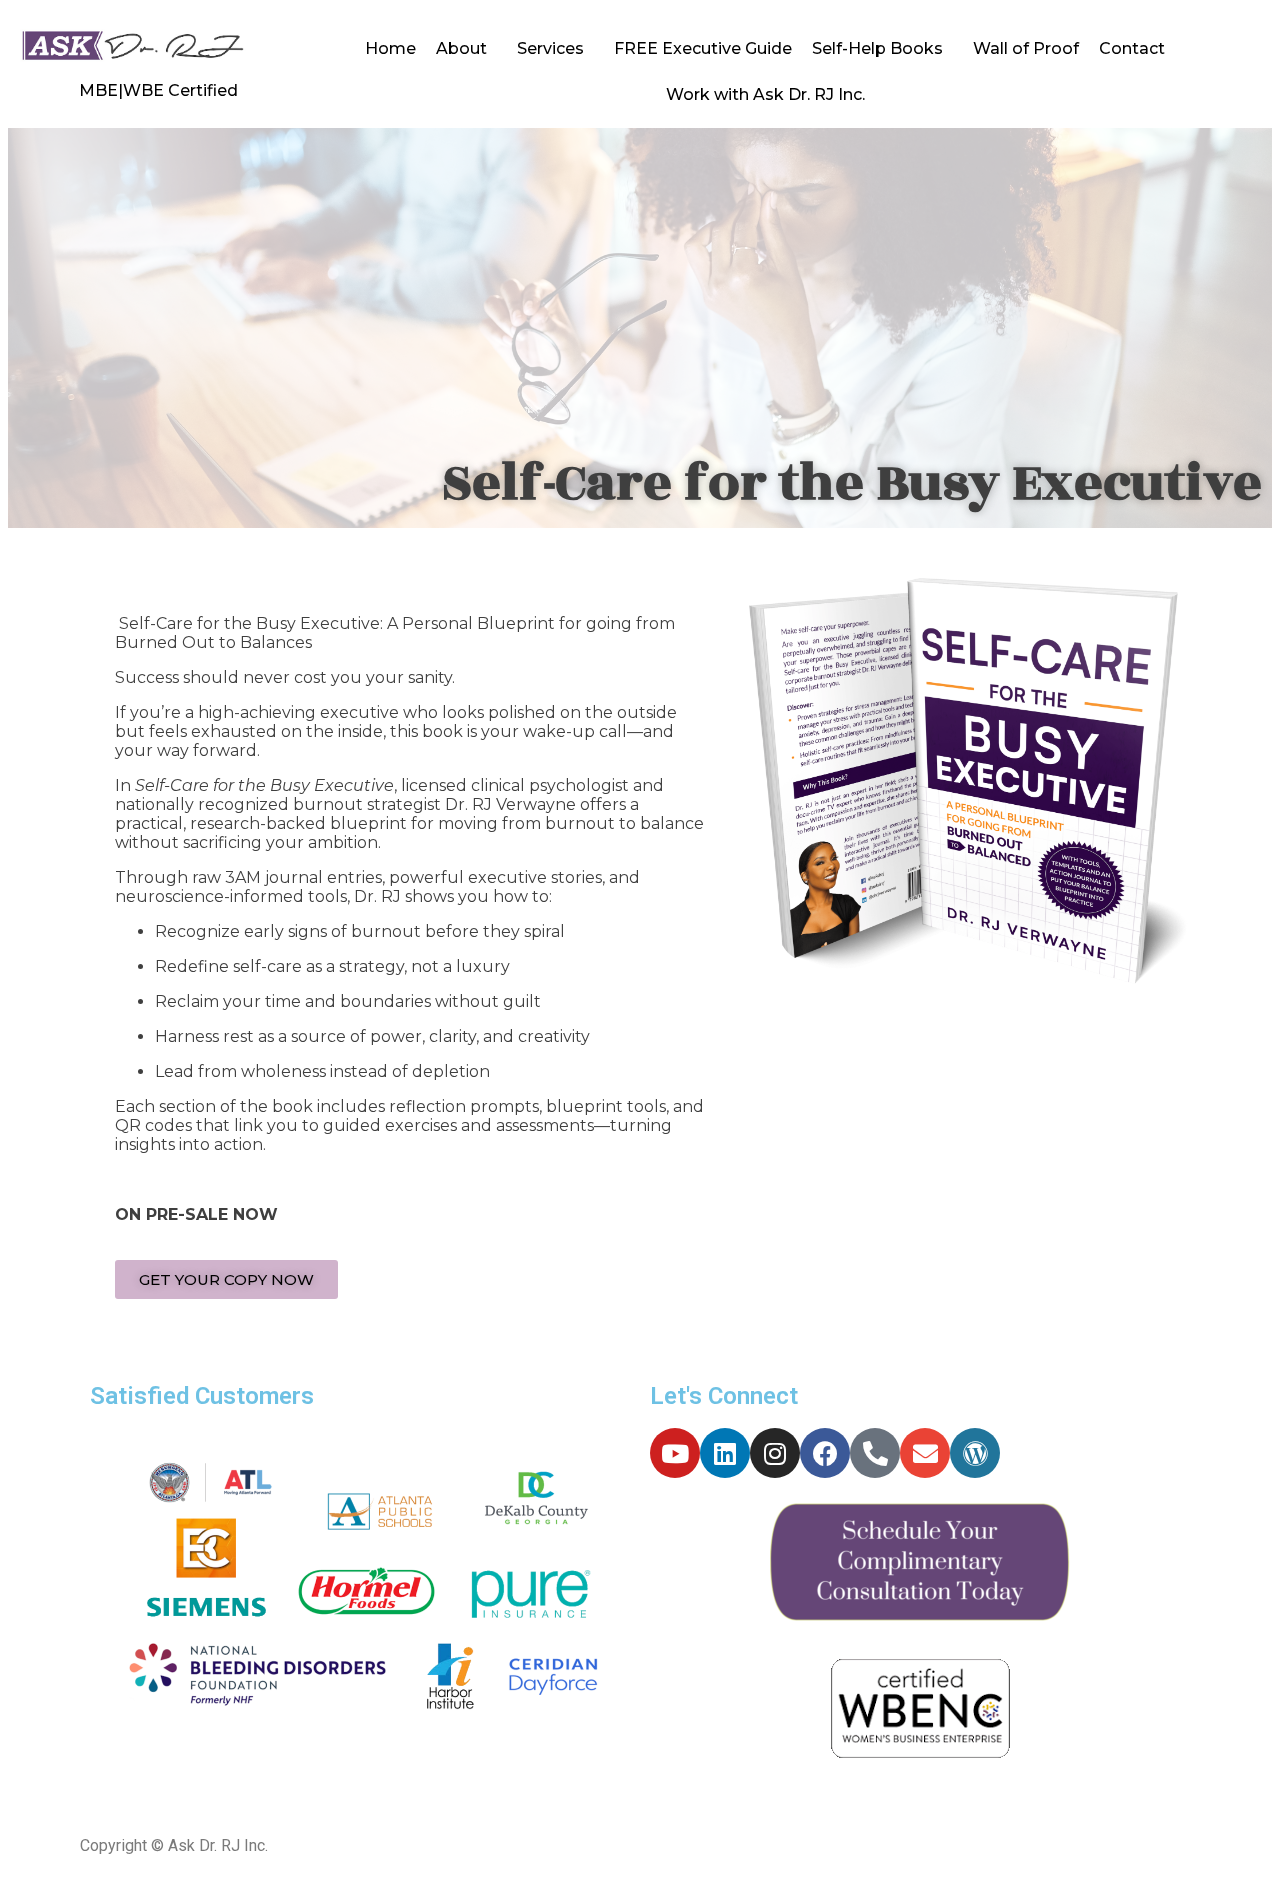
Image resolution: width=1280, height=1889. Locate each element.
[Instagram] (775, 1453)
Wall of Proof (1026, 48)
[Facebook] (825, 1453)
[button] (226, 1279)
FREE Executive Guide (703, 48)
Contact (1132, 48)
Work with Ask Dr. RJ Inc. (765, 94)
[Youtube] (675, 1453)
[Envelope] (925, 1453)
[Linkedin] (725, 1453)
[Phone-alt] (875, 1453)
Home (390, 48)
